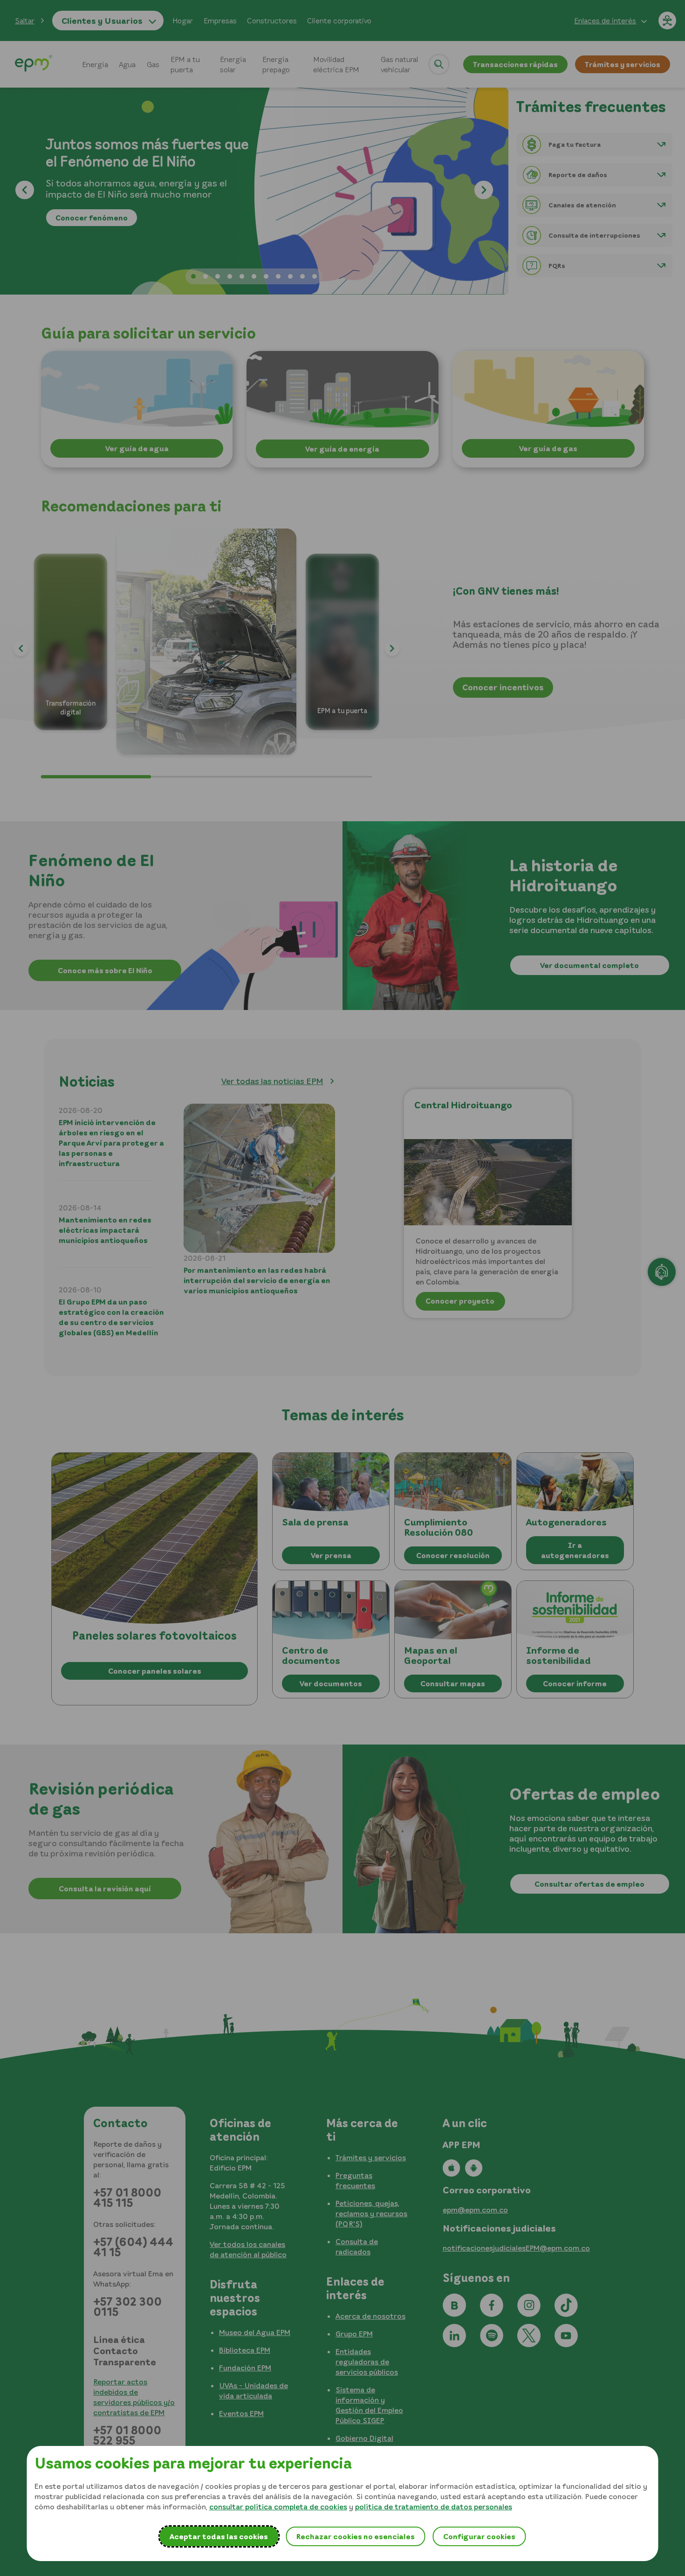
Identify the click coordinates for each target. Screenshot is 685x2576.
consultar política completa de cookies (278, 2507)
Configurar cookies (479, 2536)
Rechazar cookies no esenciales (355, 2536)
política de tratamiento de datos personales (434, 2507)
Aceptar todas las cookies (219, 2536)
